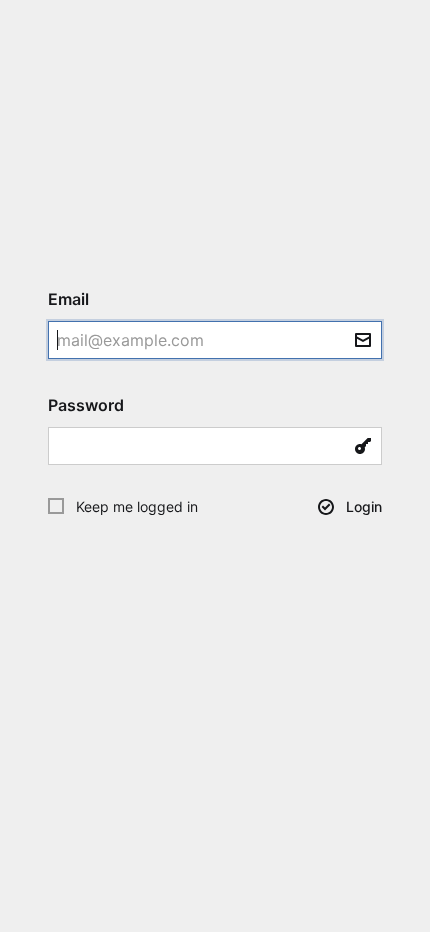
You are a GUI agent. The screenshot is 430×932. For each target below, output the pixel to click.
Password (94, 405)
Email (77, 299)
